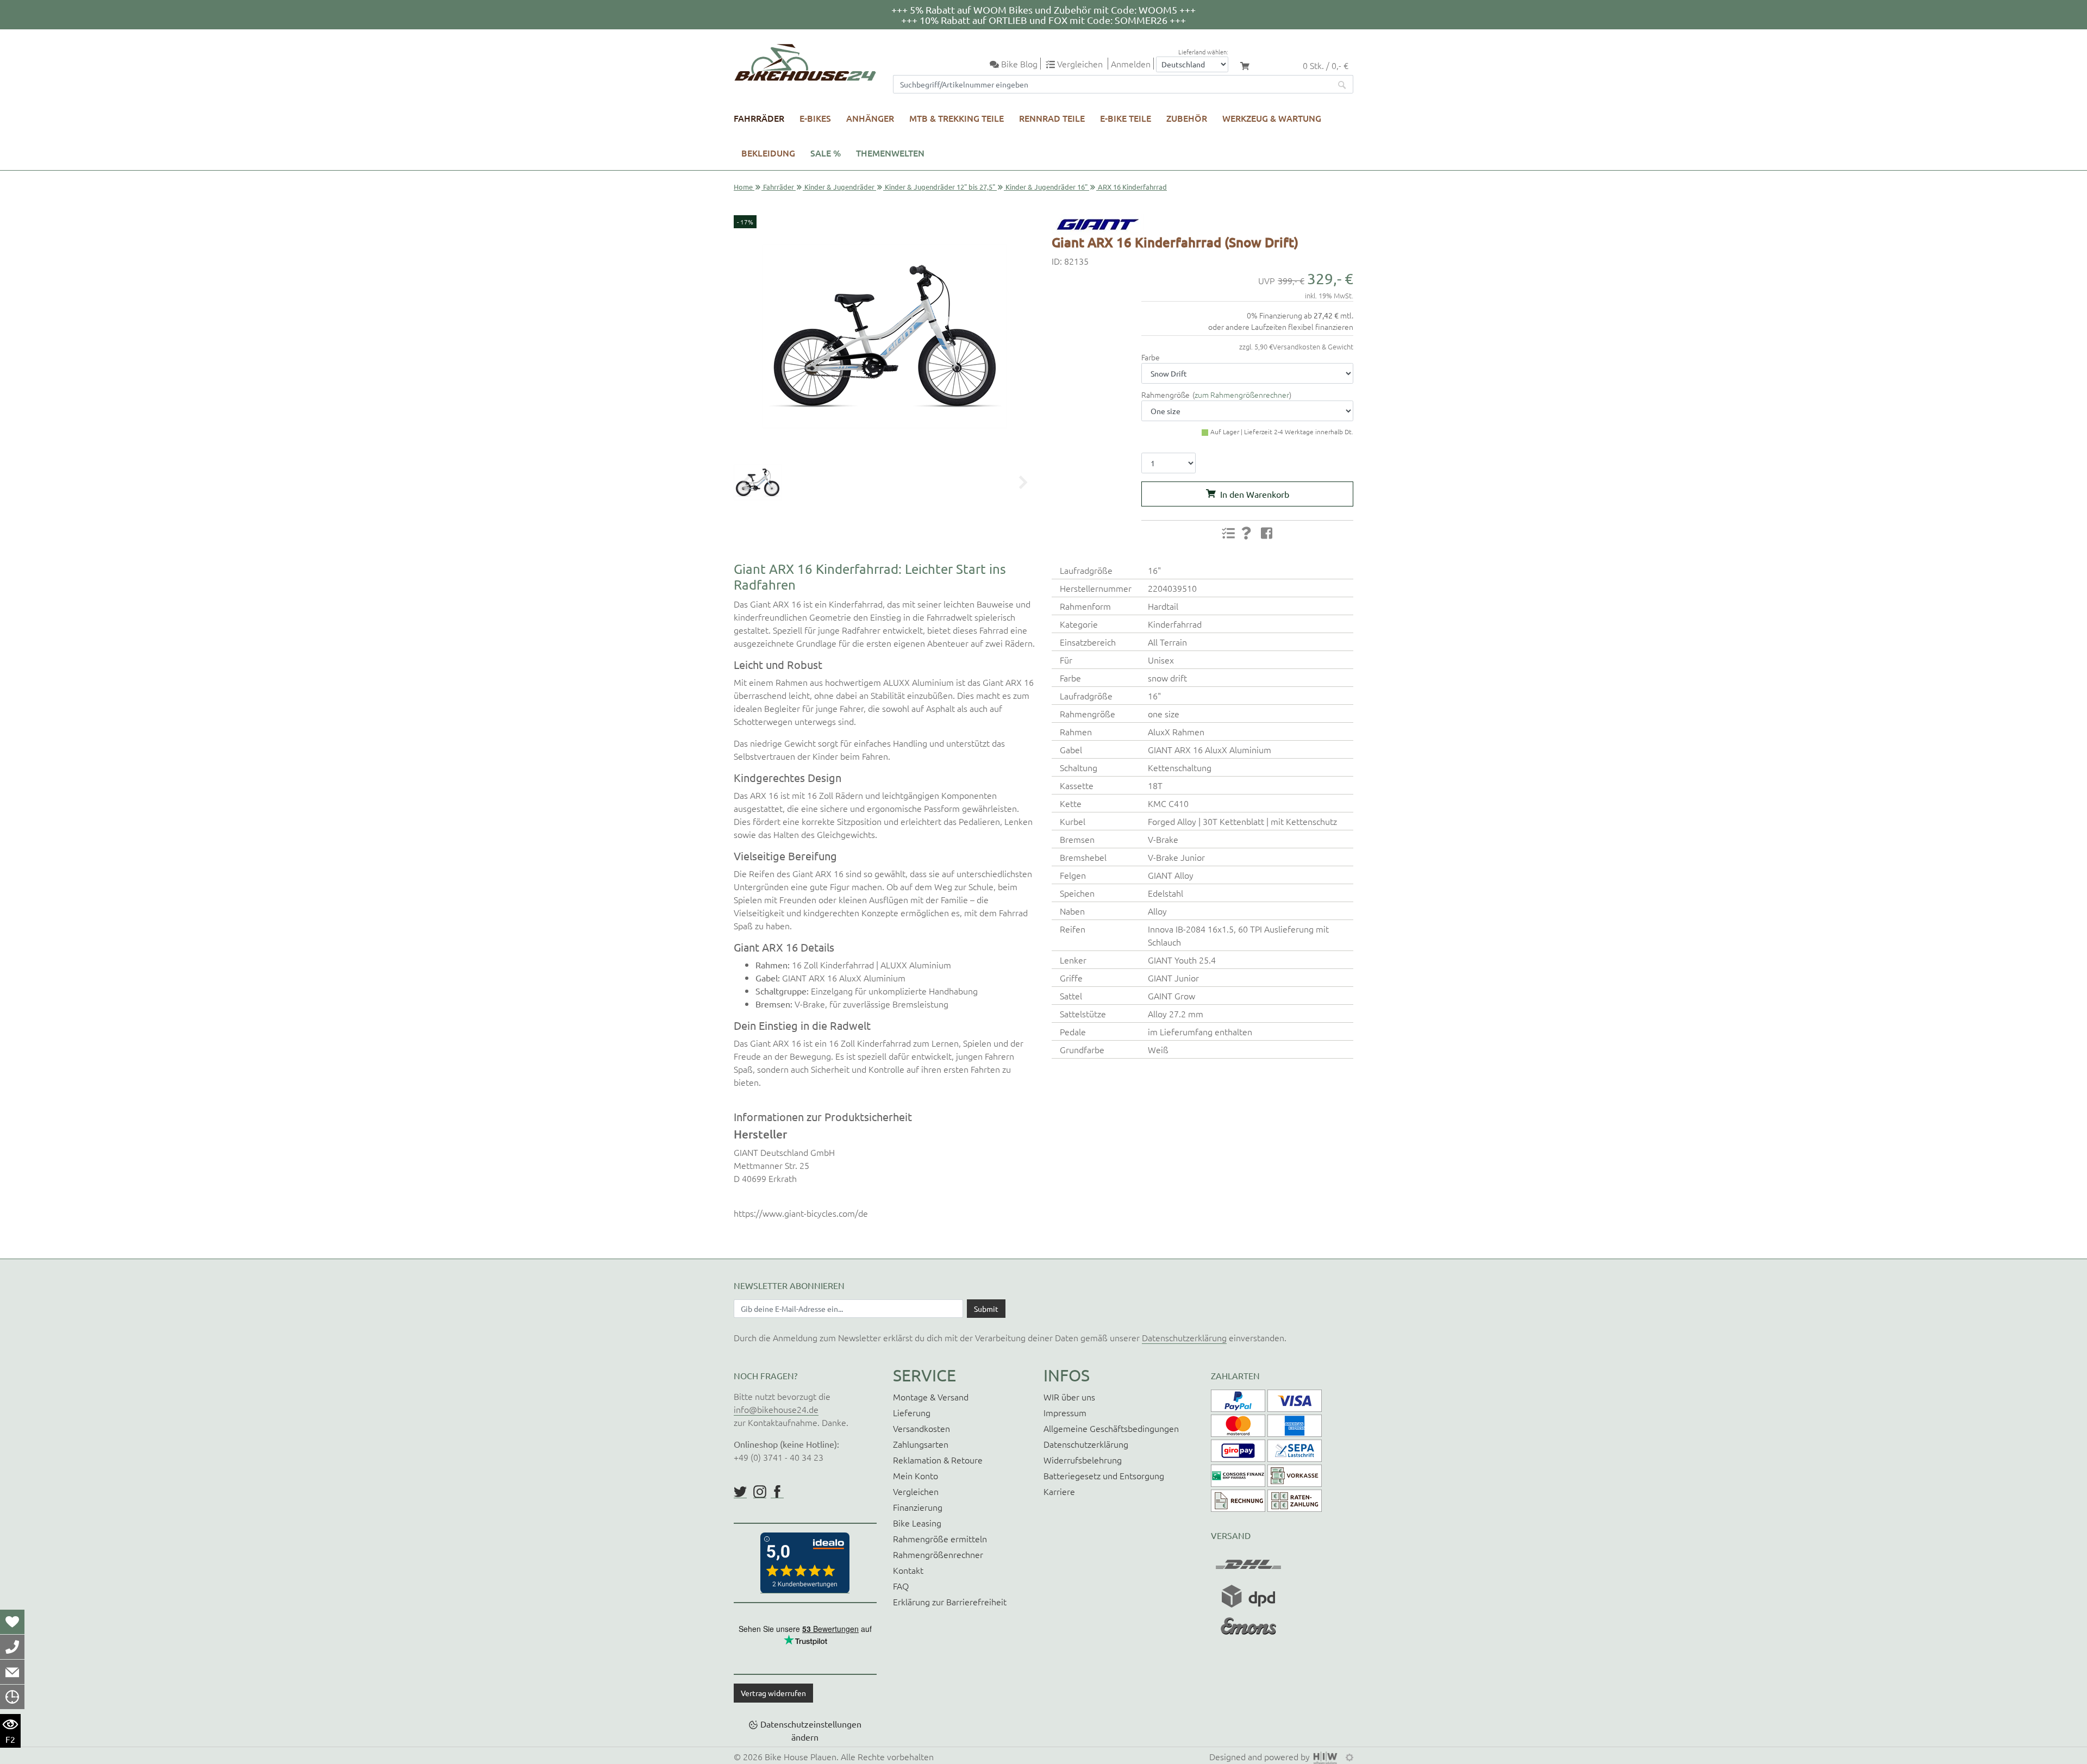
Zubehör (1187, 118)
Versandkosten (921, 1428)
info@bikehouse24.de (776, 1409)
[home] (805, 62)
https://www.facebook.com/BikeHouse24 (777, 1492)
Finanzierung (918, 1507)
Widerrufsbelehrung (1083, 1460)
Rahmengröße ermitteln (940, 1538)
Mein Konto (916, 1475)
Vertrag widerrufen (773, 1693)
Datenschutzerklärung (1184, 1337)
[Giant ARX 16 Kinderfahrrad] (885, 336)
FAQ (901, 1586)
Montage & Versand (931, 1397)
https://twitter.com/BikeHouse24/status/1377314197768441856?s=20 (740, 1492)
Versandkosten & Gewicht (1313, 346)
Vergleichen (916, 1491)
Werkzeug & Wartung (1272, 118)
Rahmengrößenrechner (938, 1554)
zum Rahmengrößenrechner (1242, 395)
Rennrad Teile (1052, 118)
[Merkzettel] (12, 1622)
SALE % (826, 153)
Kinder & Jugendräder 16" (1046, 187)
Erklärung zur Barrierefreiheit (950, 1602)
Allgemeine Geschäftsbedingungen (1111, 1428)
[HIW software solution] (1327, 1756)
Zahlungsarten (921, 1444)
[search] (1342, 84)
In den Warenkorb (1255, 494)
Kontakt (908, 1570)
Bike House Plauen (801, 1756)
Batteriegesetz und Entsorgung (1104, 1475)
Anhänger (870, 118)
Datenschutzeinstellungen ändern (811, 1730)
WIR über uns (1069, 1397)
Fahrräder (759, 118)
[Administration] (1349, 1756)
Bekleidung (768, 153)
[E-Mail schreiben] (12, 1672)
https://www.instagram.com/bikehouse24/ (760, 1492)
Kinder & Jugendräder (839, 187)
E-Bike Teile (1126, 118)
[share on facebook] (1267, 533)
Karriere (1059, 1491)
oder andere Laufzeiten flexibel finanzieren (1281, 327)
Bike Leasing (917, 1523)
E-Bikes (815, 118)
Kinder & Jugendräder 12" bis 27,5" (940, 187)
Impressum (1065, 1412)
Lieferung (912, 1412)
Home (743, 187)
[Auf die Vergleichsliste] (1228, 533)
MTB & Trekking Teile (957, 118)
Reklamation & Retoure (938, 1460)
